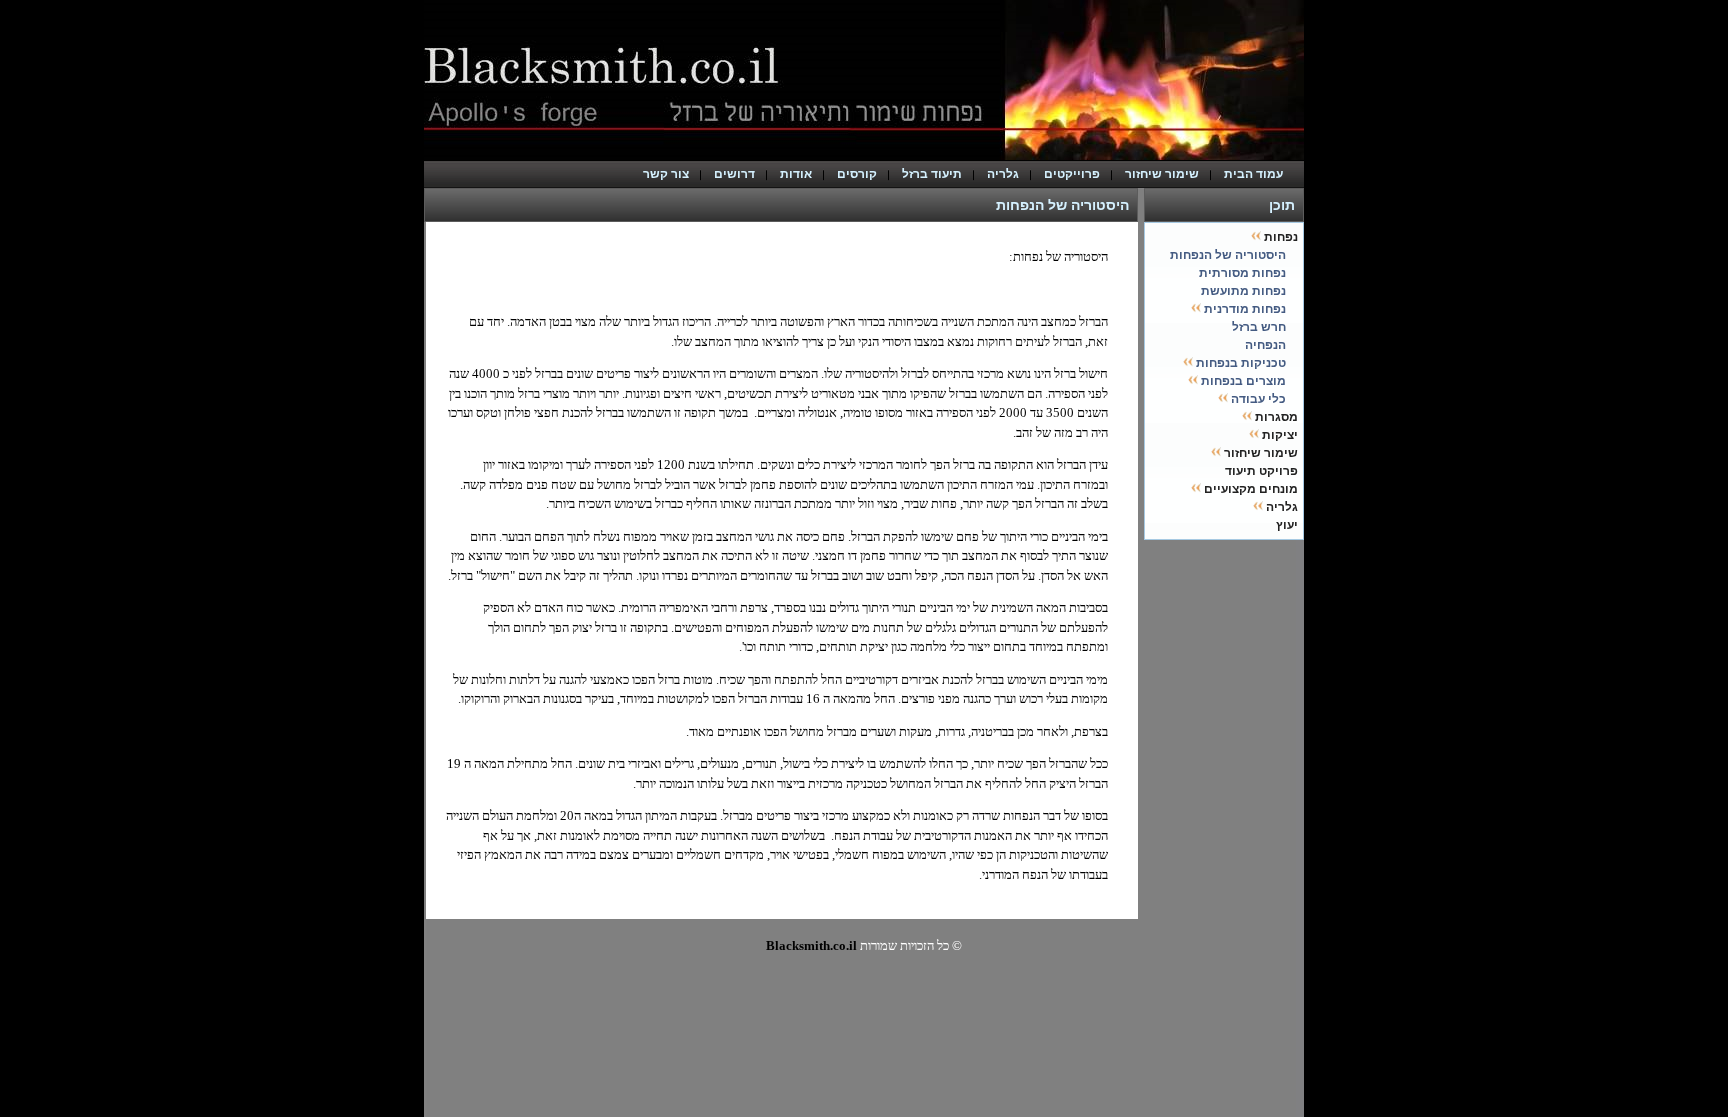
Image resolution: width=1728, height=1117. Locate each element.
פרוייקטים (1072, 174)
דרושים (734, 174)
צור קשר (666, 174)
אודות (796, 174)
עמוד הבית (1258, 174)
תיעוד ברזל (932, 174)
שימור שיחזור (1162, 174)
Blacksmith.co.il (811, 945)
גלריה (1003, 174)
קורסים (857, 174)
